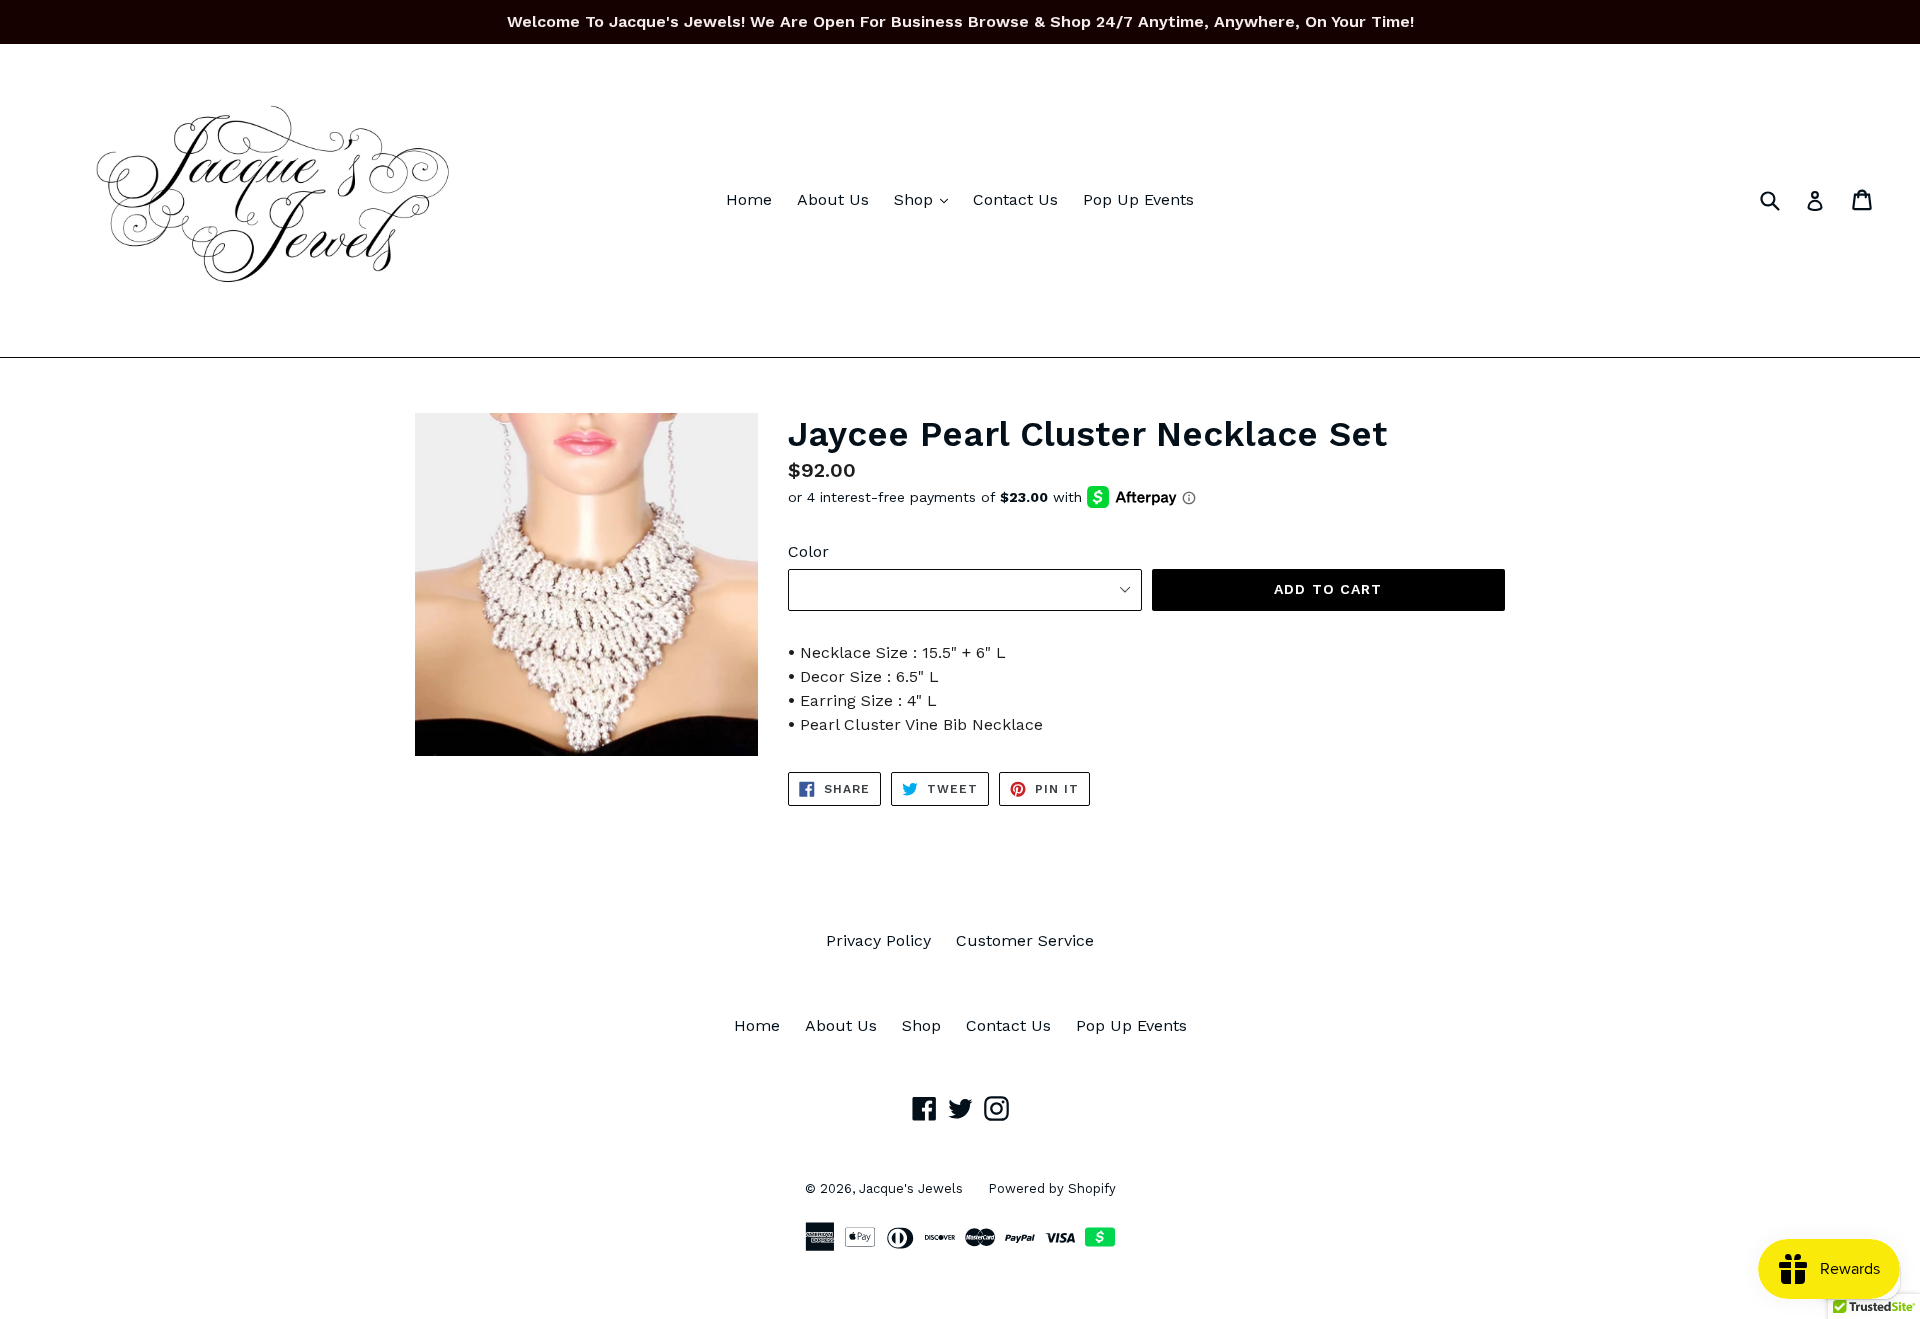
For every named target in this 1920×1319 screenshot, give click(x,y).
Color (808, 551)
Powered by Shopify (1052, 1188)
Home (749, 199)
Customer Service (1025, 940)
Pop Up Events (1138, 199)
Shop (926, 199)
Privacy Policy (878, 940)
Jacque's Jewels (911, 1188)
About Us (833, 199)
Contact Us (1015, 199)
